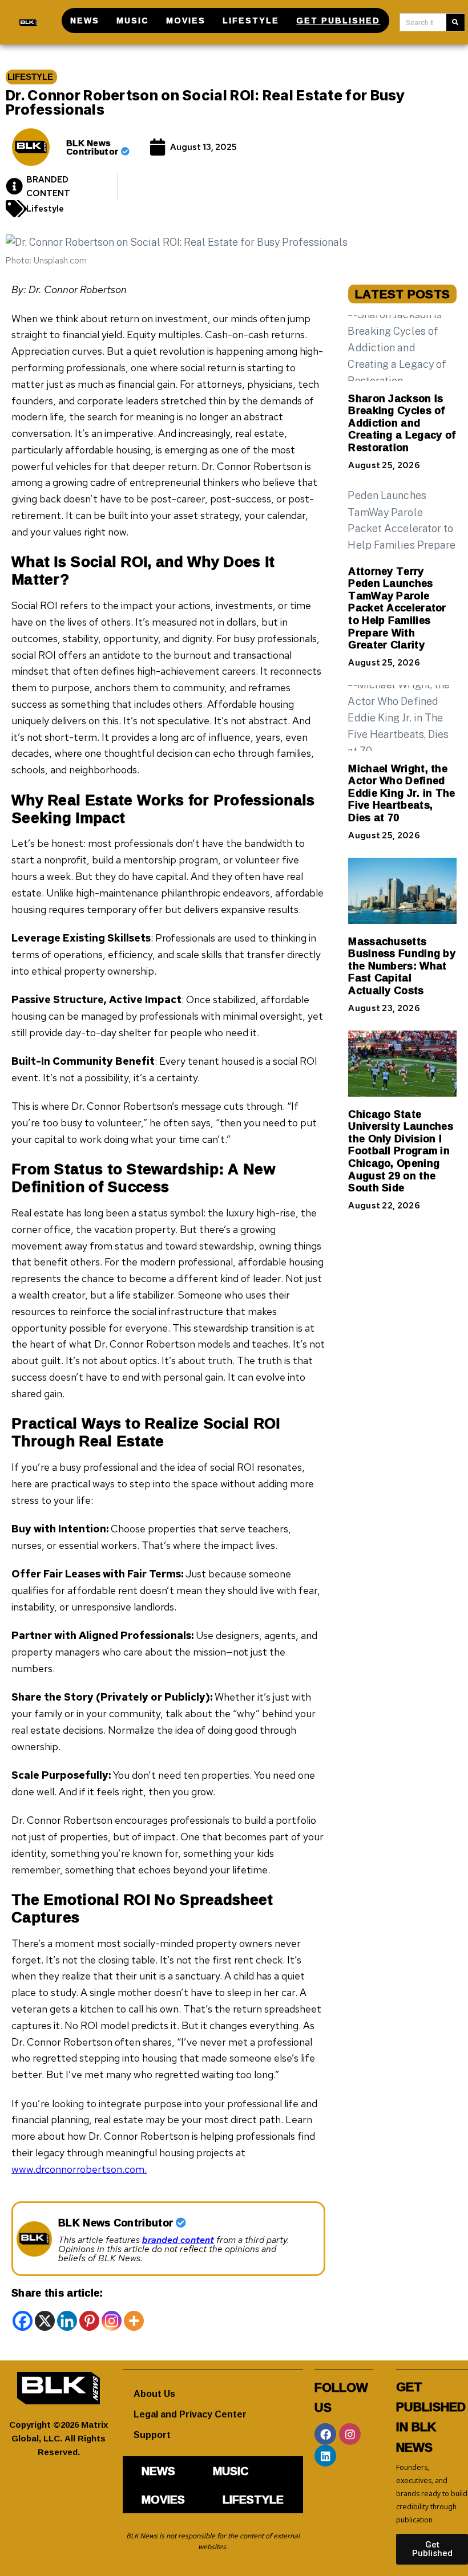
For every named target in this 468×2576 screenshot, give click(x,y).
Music (133, 20)
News (85, 20)
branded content (178, 2240)
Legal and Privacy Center (190, 2414)
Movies (186, 20)
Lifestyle (251, 20)
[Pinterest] (89, 2321)
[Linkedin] (67, 2321)
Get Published (338, 20)
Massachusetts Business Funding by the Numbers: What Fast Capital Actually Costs (402, 966)
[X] (45, 2321)
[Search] (455, 22)
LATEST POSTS (403, 294)
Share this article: (57, 2293)
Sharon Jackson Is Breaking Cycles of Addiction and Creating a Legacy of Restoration (402, 423)
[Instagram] (112, 2321)
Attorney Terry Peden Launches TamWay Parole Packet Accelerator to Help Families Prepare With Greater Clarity (397, 608)
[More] (134, 2321)
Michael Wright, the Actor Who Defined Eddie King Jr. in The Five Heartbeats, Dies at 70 (402, 793)
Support (152, 2435)
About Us (154, 2394)
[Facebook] (23, 2321)
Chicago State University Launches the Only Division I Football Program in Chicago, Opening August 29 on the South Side (401, 1151)
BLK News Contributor (94, 147)
